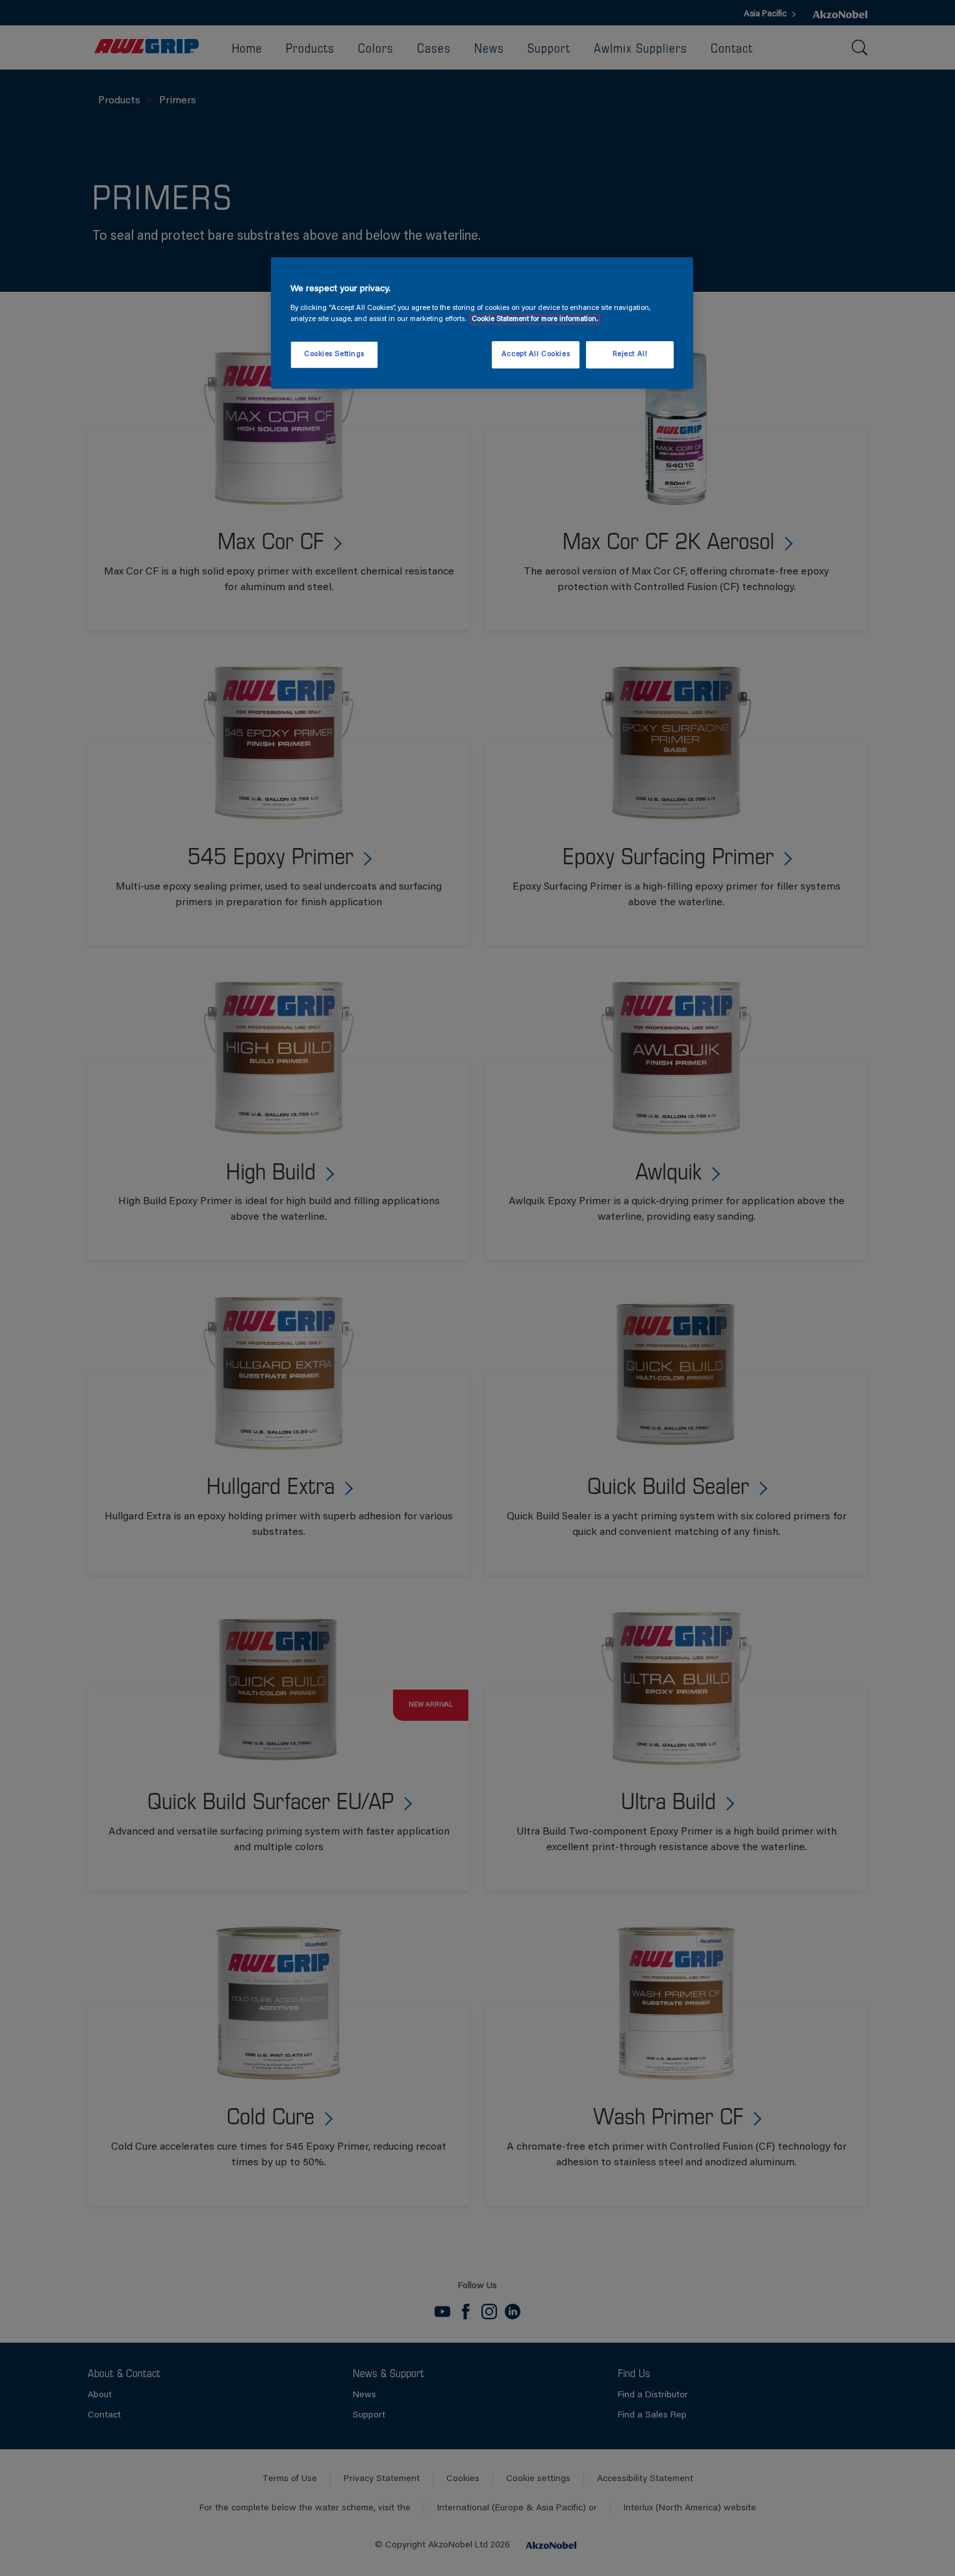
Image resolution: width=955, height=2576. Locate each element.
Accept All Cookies (536, 354)
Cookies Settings (334, 354)
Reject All (630, 354)
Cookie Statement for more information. (535, 319)
